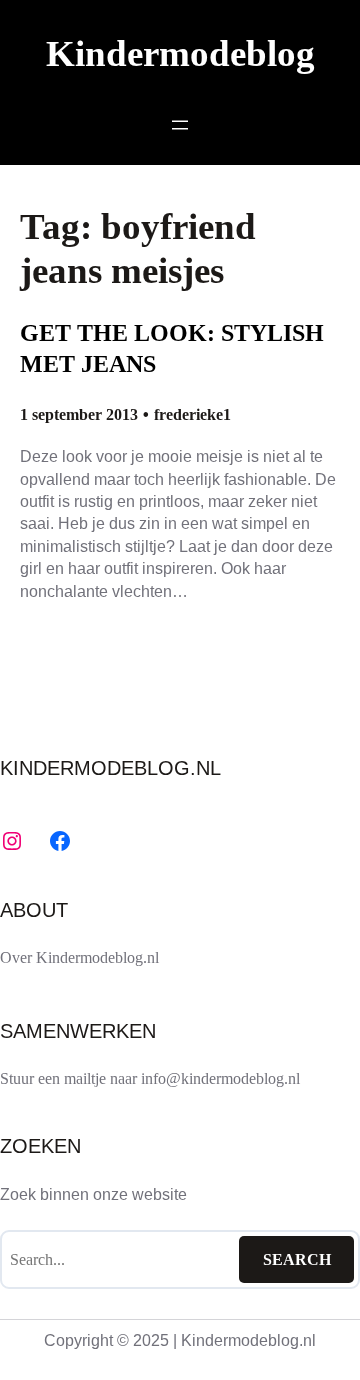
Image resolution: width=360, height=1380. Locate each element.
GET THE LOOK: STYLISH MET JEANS (172, 348)
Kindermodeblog (180, 53)
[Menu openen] (180, 125)
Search (297, 1259)
